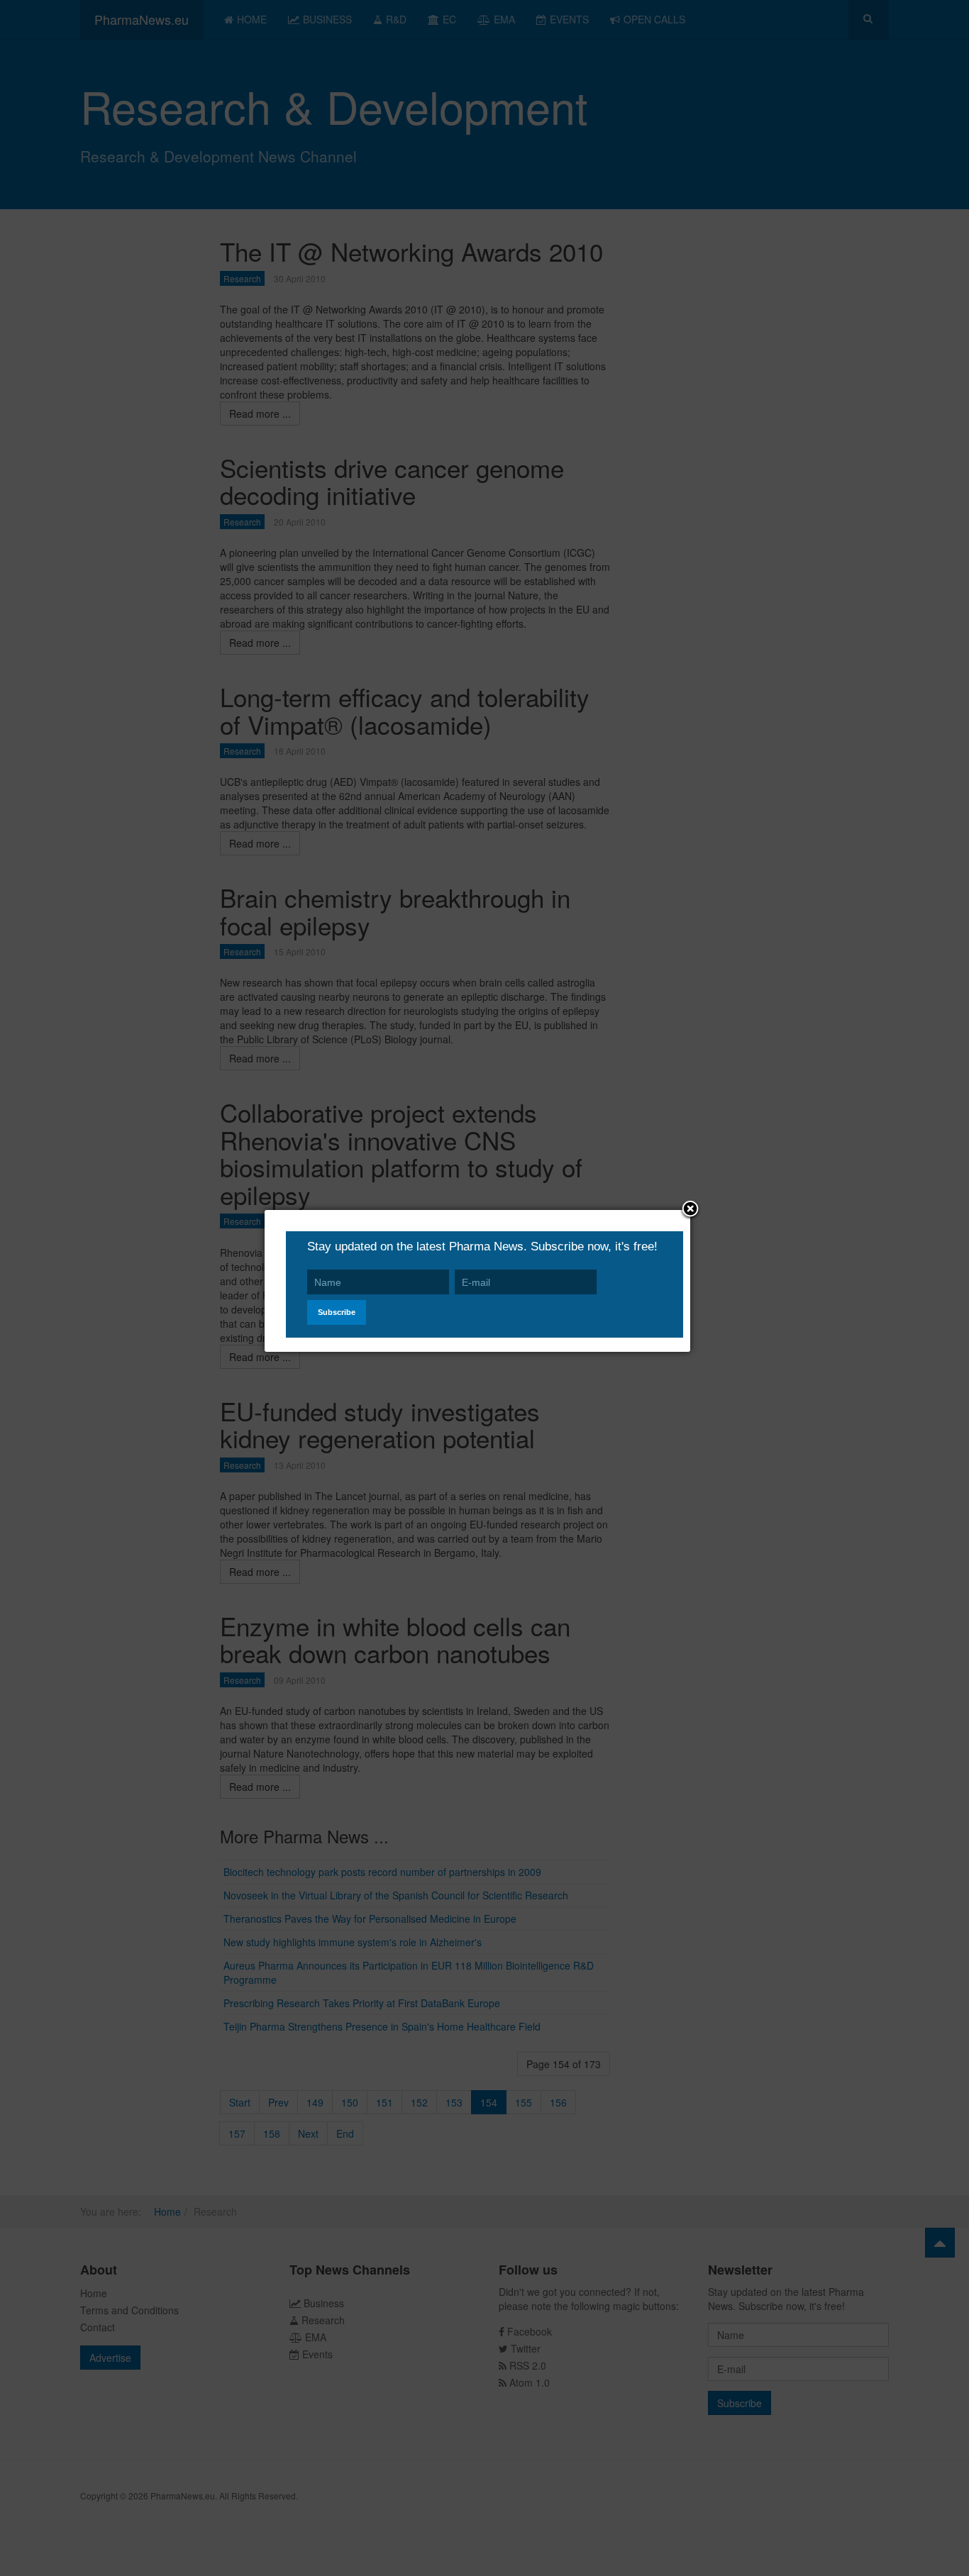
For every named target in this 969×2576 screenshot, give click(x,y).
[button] (690, 1210)
